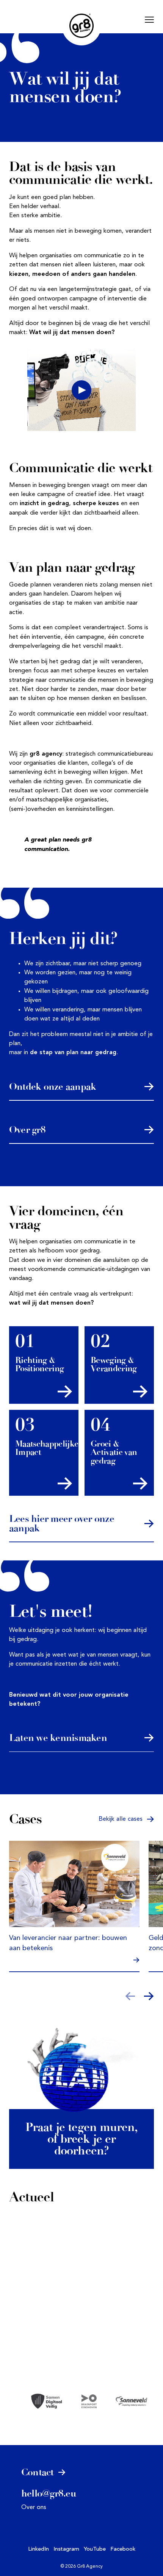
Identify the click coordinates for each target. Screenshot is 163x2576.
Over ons (34, 2508)
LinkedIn (38, 2549)
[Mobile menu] (149, 20)
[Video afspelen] (81, 390)
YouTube (95, 2549)
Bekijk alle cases (121, 1819)
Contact (39, 2472)
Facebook (123, 2549)
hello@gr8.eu (49, 2493)
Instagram (66, 2549)
